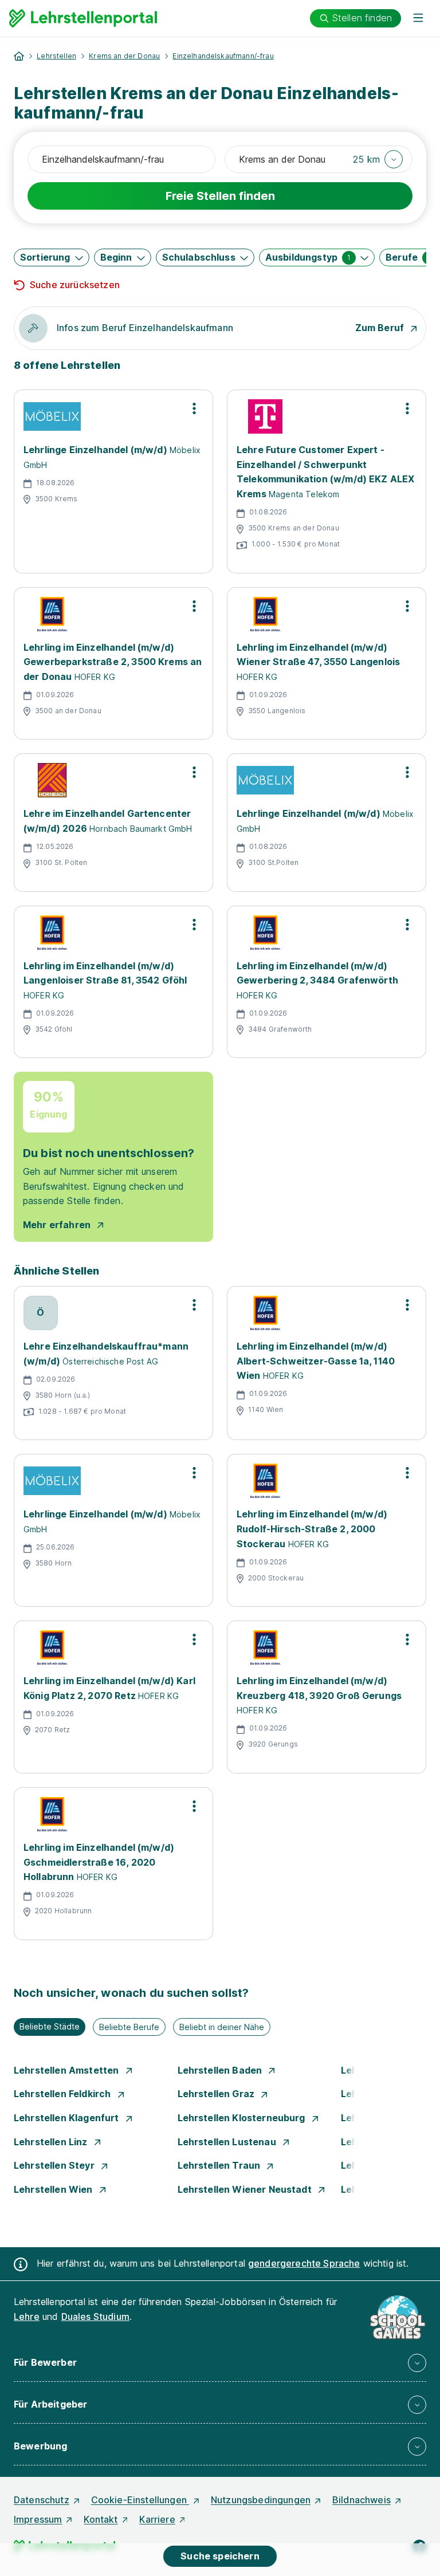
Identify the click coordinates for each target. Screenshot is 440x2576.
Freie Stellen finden (220, 196)
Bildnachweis (362, 2500)
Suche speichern (220, 2556)
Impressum (38, 2519)
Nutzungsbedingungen (261, 2500)
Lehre (27, 2317)
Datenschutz (42, 2500)
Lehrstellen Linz (52, 2142)
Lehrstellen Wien (54, 2189)
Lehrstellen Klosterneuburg (243, 2118)
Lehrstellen (56, 56)
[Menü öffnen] (418, 18)
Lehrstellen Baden (221, 2070)
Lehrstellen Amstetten (68, 2070)
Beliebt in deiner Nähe (222, 2027)
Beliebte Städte (50, 2026)
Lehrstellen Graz (217, 2094)
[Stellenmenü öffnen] (194, 408)
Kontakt (101, 2519)
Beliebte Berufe (129, 2027)
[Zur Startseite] (83, 18)
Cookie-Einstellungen (140, 2500)
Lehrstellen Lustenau (228, 2142)
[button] (378, 159)
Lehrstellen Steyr (55, 2165)
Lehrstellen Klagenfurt (68, 2118)
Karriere (157, 2519)
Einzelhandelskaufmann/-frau (223, 56)
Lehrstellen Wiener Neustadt (246, 2189)
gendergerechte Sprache (304, 2263)
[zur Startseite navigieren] (19, 56)
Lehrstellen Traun (220, 2165)
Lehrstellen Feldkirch (64, 2094)
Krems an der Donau (124, 56)
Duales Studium (95, 2317)
